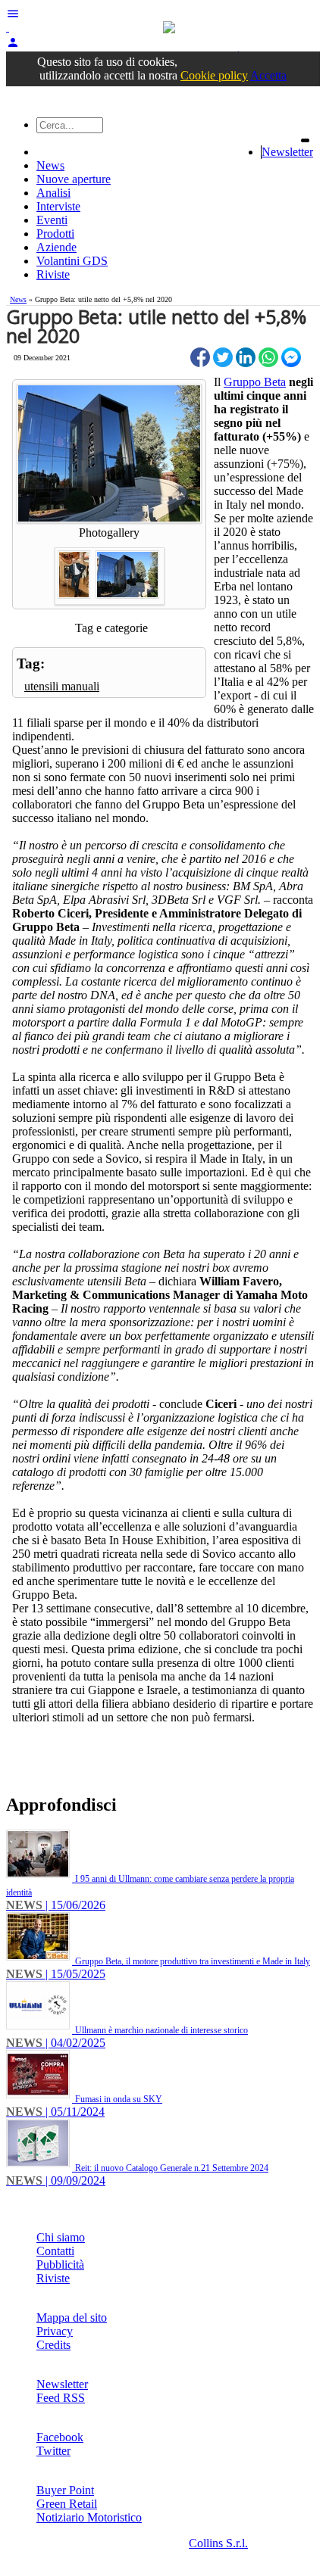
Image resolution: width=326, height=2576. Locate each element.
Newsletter (287, 152)
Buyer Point (65, 2490)
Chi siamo (61, 2237)
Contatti (55, 2251)
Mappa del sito (72, 2317)
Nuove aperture (74, 179)
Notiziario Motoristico (89, 2517)
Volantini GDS (72, 261)
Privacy (55, 2331)
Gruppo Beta (255, 382)
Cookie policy (214, 75)
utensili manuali (62, 686)
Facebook (60, 2437)
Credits (53, 2345)
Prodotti (55, 234)
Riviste (53, 274)
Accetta (268, 75)
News (50, 165)
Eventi (52, 220)
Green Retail (67, 2504)
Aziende (56, 247)
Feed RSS (61, 2398)
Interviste (58, 206)
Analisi (53, 193)
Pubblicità (60, 2265)
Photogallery (109, 533)
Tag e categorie (111, 628)
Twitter (53, 2451)
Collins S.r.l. (218, 2543)
